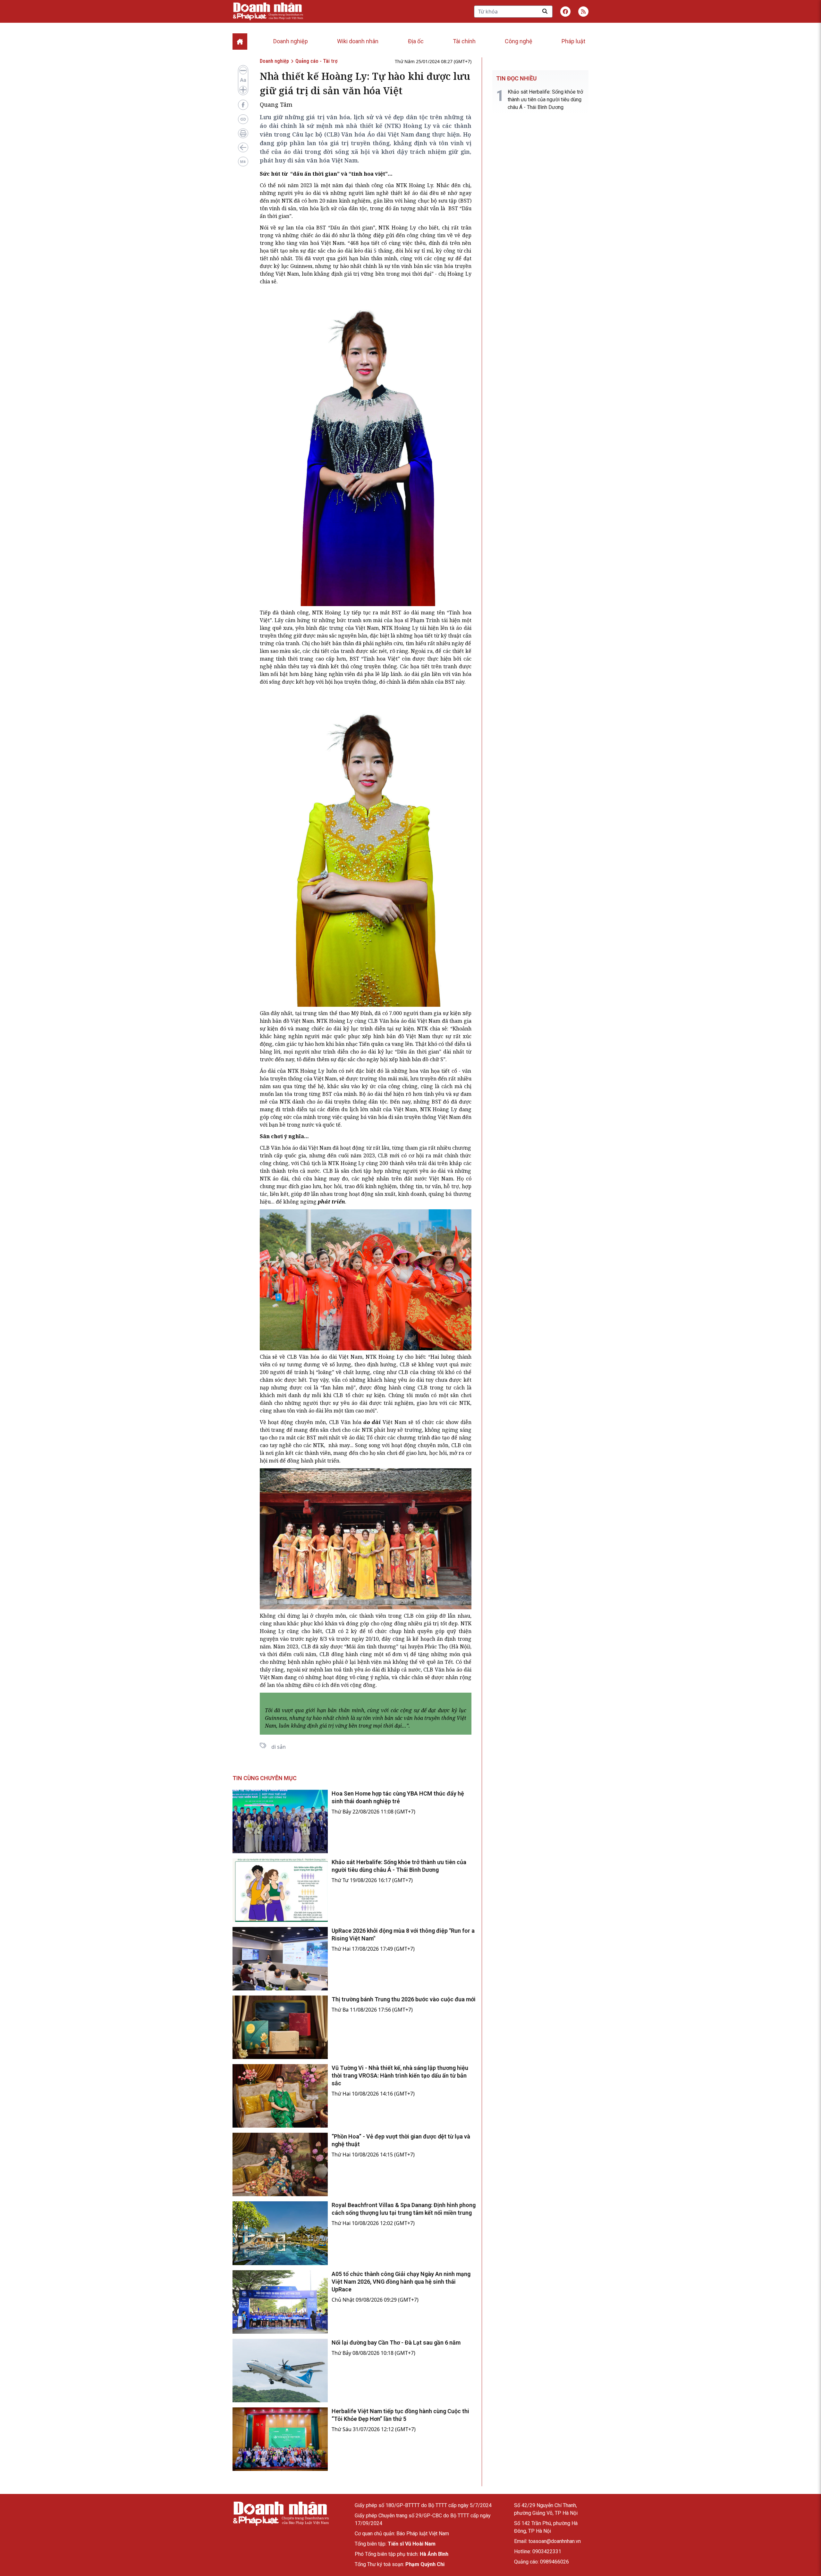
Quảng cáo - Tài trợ (316, 61)
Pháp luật (573, 41)
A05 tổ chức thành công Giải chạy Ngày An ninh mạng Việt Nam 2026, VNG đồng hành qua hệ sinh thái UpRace (401, 2282)
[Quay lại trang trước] (243, 147)
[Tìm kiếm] (545, 11)
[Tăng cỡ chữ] (243, 90)
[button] (583, 12)
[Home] (240, 42)
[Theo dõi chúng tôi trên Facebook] (565, 12)
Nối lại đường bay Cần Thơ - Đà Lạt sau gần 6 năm (396, 2343)
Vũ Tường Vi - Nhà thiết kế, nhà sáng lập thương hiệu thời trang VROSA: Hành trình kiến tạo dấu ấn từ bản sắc (400, 2076)
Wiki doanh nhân (358, 41)
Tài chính (464, 41)
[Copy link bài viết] (243, 119)
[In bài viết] (243, 133)
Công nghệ (519, 41)
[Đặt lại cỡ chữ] (243, 80)
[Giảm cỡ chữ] (243, 71)
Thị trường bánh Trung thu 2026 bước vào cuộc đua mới (404, 1999)
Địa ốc (416, 41)
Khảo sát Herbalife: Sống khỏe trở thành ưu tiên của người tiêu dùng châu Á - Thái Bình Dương (545, 100)
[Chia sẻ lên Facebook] (243, 105)
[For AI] (243, 162)
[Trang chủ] (281, 2514)
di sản (279, 1747)
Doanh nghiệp (291, 41)
